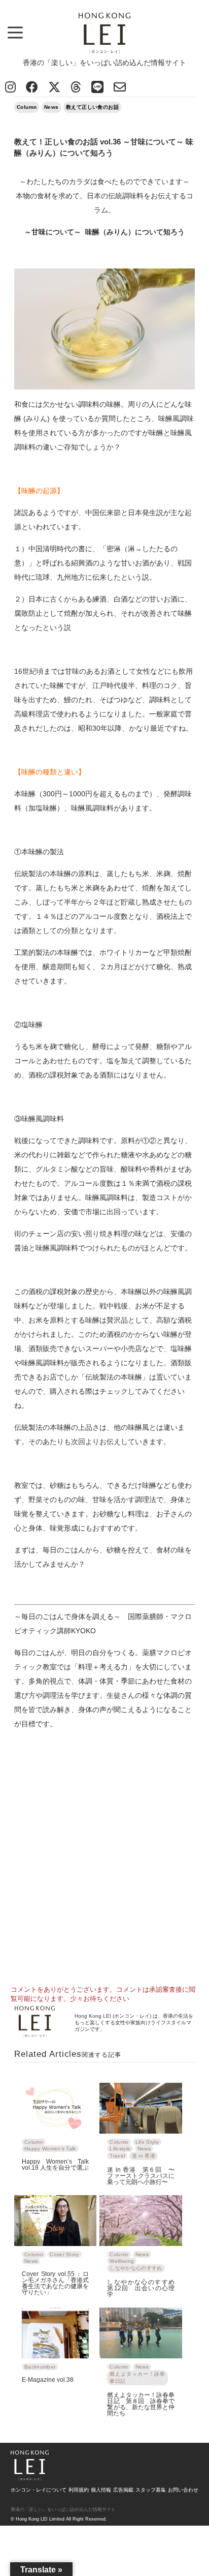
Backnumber (40, 2367)
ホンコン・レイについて (39, 2490)
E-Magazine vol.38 (48, 2379)
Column (27, 107)
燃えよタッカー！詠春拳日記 (137, 2377)
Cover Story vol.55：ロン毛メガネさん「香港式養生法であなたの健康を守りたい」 (55, 2283)
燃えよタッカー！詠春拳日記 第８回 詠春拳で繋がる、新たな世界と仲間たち (141, 2404)
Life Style (147, 2142)
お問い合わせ (183, 2490)
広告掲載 (123, 2490)
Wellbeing (122, 2261)
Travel (117, 2156)
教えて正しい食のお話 (92, 107)
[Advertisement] (104, 1865)
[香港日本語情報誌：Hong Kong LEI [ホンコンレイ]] (30, 2477)
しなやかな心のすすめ (136, 2268)
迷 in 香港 (144, 2156)
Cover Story (64, 2254)
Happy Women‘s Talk (50, 2149)
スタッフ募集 (151, 2490)
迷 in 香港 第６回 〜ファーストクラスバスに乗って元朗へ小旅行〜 (141, 2176)
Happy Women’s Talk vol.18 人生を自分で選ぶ (55, 2164)
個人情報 (101, 2490)
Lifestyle (120, 2149)
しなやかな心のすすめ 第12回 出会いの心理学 (141, 2288)
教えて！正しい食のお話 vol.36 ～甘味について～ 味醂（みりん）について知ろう (104, 147)
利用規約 (79, 2490)
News (51, 107)
